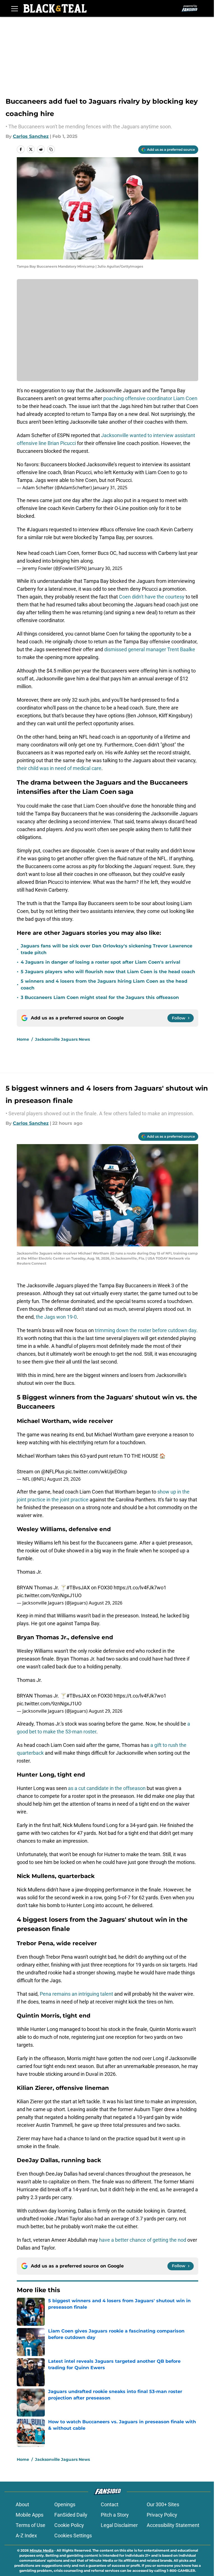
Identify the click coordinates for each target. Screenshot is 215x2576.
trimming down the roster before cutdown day (146, 1330)
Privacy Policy (162, 2515)
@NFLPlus (53, 1472)
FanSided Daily (71, 2515)
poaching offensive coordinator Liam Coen (150, 398)
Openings (65, 2504)
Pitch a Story (115, 2515)
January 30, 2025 (105, 568)
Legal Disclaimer (119, 2525)
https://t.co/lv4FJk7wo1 (140, 1588)
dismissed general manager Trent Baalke (150, 649)
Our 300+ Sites (163, 2504)
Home (23, 1039)
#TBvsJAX (78, 1588)
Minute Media (42, 2550)
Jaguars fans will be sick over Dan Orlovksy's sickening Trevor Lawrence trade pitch (107, 949)
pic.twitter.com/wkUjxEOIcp (96, 1472)
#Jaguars (37, 529)
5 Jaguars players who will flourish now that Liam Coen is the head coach (108, 972)
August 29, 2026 (64, 1479)
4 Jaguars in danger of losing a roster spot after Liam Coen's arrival (101, 962)
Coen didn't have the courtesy (152, 597)
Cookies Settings (73, 2536)
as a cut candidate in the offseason (106, 1788)
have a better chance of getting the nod (142, 2240)
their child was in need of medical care (59, 768)
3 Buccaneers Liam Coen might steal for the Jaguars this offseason (100, 997)
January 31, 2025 (110, 488)
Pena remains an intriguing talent (76, 1994)
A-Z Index (26, 2536)
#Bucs (107, 529)
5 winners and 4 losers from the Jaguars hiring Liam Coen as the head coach (104, 985)
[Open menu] (15, 8)
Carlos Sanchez (31, 136)
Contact (110, 2504)
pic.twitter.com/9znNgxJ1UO (49, 1595)
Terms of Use (31, 2525)
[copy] (51, 149)
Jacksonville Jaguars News (62, 1039)
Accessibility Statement (173, 2525)
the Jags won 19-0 (56, 1317)
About (22, 2504)
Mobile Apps (30, 2515)
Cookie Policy (69, 2525)
